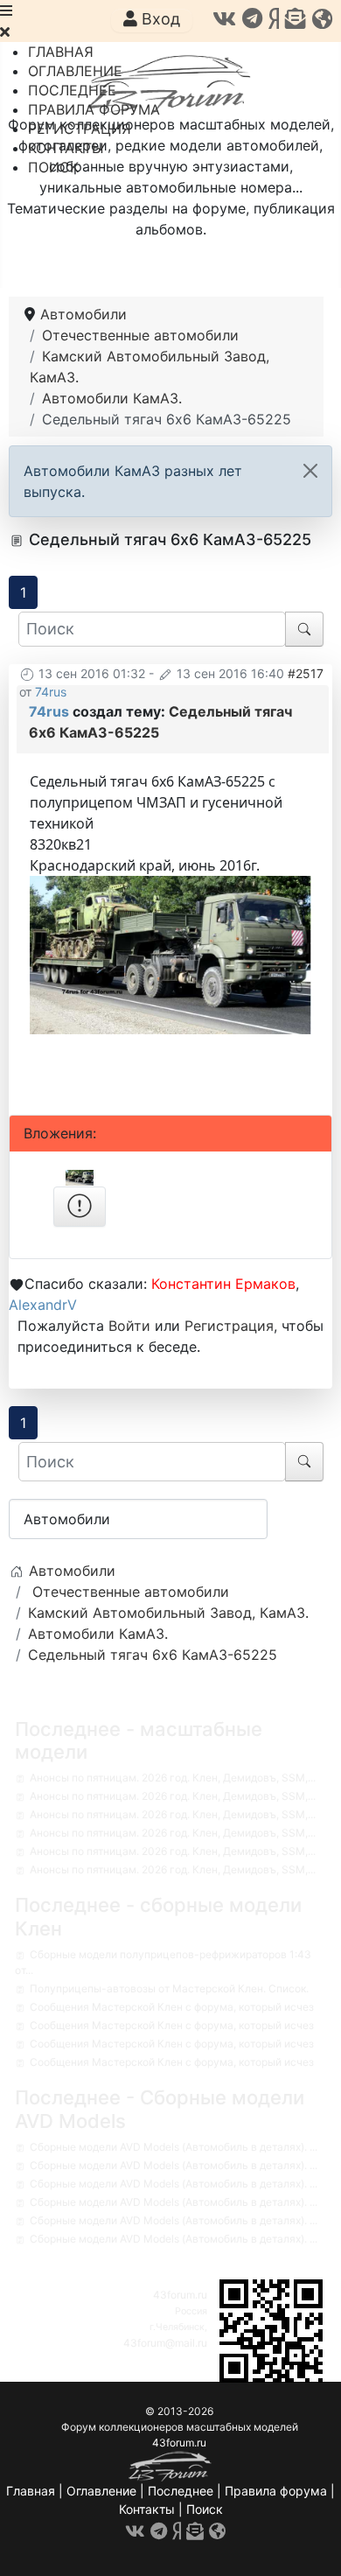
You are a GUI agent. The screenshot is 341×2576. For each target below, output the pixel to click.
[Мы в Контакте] (224, 19)
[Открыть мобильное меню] (6, 10)
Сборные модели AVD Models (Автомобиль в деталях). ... (174, 2147)
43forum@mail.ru (165, 2343)
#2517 (306, 673)
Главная (31, 2491)
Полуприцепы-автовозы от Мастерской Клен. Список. (169, 1988)
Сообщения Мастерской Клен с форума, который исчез (172, 2007)
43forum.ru (180, 2295)
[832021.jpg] (170, 954)
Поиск (205, 2509)
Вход (159, 19)
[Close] (310, 471)
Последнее (181, 2491)
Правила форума (276, 2491)
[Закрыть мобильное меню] (5, 31)
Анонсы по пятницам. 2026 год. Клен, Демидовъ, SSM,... (173, 1778)
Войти (129, 1326)
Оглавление (101, 2491)
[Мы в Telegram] (252, 19)
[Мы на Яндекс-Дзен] (274, 19)
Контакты (147, 2509)
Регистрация (229, 1326)
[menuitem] (61, 52)
